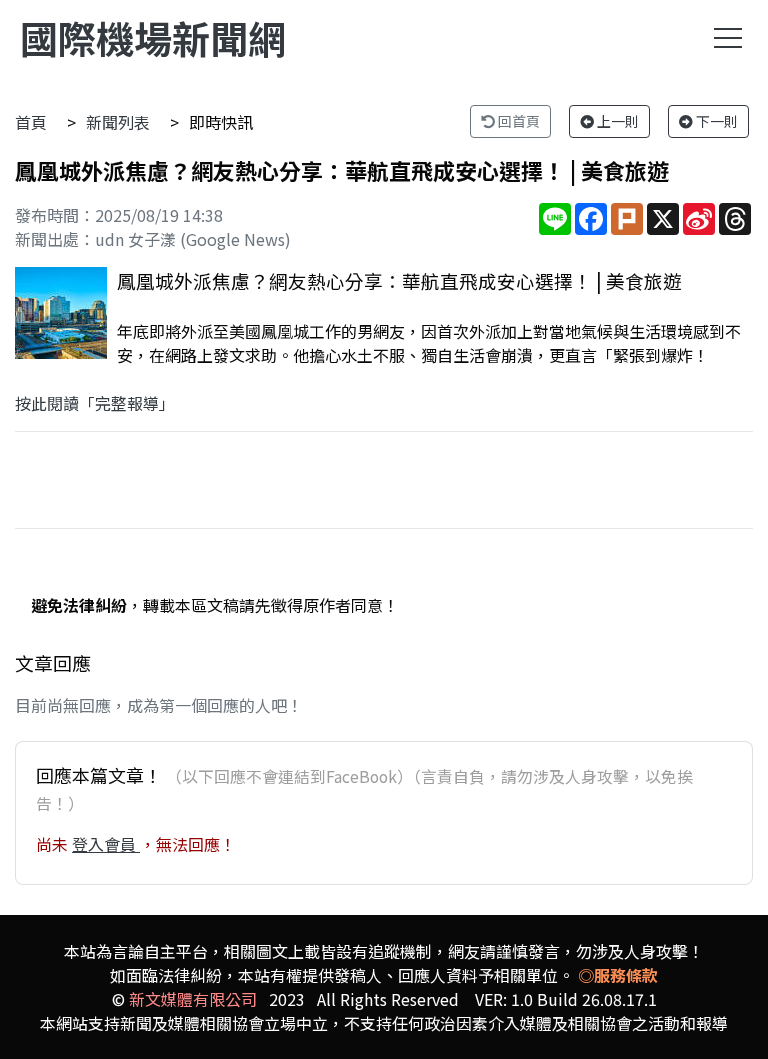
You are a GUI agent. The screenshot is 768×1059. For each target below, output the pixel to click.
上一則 (616, 121)
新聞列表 (118, 122)
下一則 (715, 121)
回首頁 (517, 121)
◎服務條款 (618, 975)
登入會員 (106, 844)
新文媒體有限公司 (193, 999)
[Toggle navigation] (728, 38)
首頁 (31, 122)
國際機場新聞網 (153, 37)
